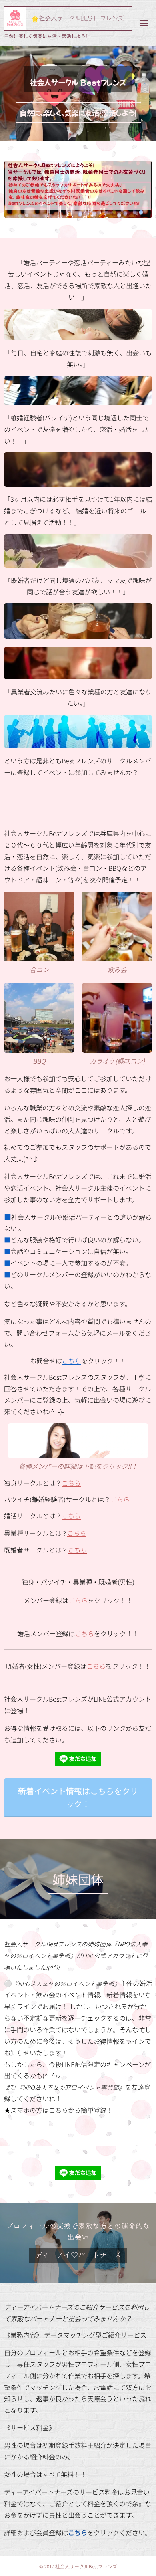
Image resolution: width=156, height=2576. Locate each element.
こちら (72, 1361)
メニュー (144, 23)
